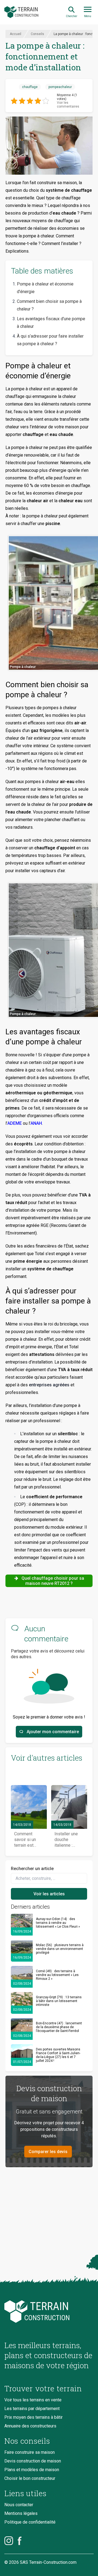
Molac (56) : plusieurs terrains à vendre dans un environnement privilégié (60, 1949)
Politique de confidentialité (30, 2522)
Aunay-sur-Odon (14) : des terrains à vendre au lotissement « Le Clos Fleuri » (58, 1923)
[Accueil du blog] (49, 2312)
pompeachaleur (60, 87)
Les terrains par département (32, 2409)
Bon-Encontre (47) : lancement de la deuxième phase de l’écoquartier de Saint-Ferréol (59, 2027)
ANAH (36, 1123)
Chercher (72, 16)
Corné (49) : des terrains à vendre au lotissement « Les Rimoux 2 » (57, 1975)
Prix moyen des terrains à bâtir (33, 2417)
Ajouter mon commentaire (53, 1732)
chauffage (30, 87)
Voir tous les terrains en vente (33, 2400)
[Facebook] (20, 2541)
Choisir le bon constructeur (30, 2478)
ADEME (15, 1123)
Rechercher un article (32, 1869)
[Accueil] (21, 12)
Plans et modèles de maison (32, 2470)
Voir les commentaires (68, 105)
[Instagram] (9, 2541)
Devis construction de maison (33, 2461)
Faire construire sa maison (30, 2452)
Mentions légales (21, 2513)
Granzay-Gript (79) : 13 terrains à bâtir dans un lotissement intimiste (59, 2001)
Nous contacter (19, 2505)
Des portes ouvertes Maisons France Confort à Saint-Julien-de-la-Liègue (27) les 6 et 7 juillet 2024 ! (58, 2055)
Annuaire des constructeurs (30, 2426)
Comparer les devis (48, 2152)
